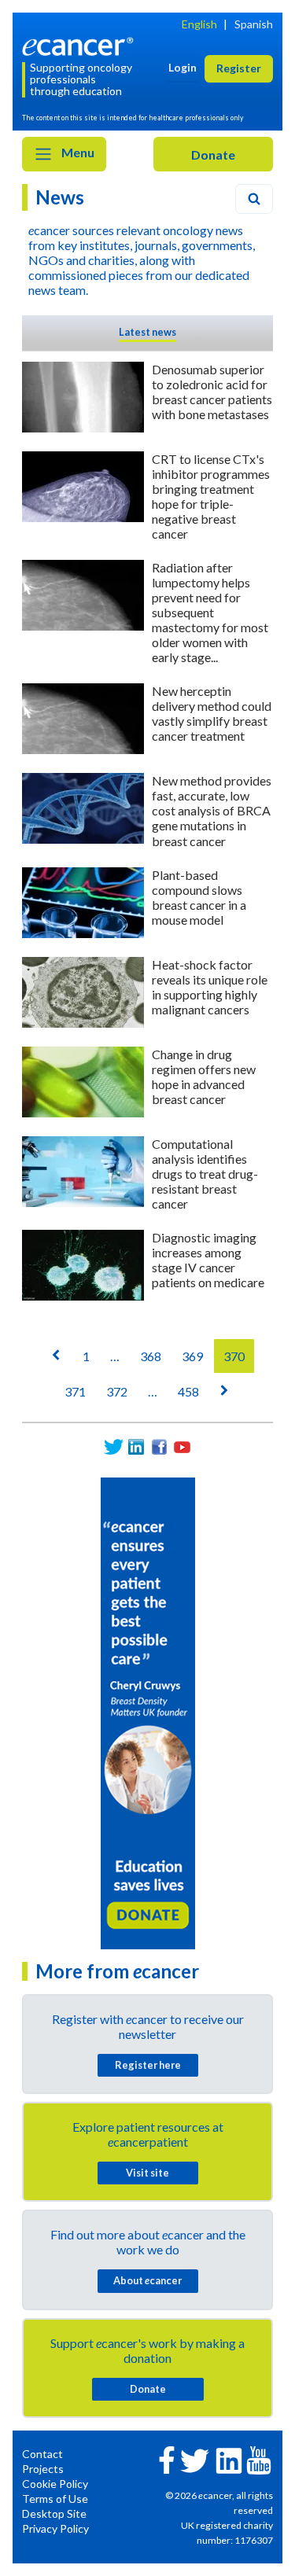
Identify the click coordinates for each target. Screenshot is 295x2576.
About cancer (147, 2280)
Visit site (147, 2173)
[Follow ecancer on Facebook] (167, 2458)
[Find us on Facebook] (159, 1447)
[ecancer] (80, 45)
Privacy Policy (55, 2528)
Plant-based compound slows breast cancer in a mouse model (199, 897)
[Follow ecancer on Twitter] (195, 2459)
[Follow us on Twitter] (114, 1447)
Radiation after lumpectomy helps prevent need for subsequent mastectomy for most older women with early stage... (210, 612)
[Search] (254, 199)
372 (117, 1391)
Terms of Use (55, 2499)
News (60, 197)
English (199, 24)
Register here (148, 2065)
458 (188, 1391)
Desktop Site (54, 2513)
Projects (43, 2469)
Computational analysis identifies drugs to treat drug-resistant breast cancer (205, 1174)
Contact (42, 2454)
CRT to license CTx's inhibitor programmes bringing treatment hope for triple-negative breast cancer (211, 496)
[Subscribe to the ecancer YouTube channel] (259, 2458)
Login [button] (183, 67)
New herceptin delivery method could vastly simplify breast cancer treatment (212, 713)
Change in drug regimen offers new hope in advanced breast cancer (204, 1076)
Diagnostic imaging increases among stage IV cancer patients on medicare (208, 1260)
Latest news (147, 332)
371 (75, 1391)
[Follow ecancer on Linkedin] (229, 2459)
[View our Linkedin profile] (136, 1447)
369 (192, 1356)
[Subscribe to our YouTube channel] (182, 1447)
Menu (77, 152)
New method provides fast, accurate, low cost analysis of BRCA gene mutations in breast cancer (212, 810)
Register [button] (239, 68)
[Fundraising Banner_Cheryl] (148, 1712)
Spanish (254, 24)
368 (151, 1356)
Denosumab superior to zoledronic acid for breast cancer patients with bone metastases (212, 392)
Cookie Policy (55, 2484)
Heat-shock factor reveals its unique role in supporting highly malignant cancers (210, 987)
